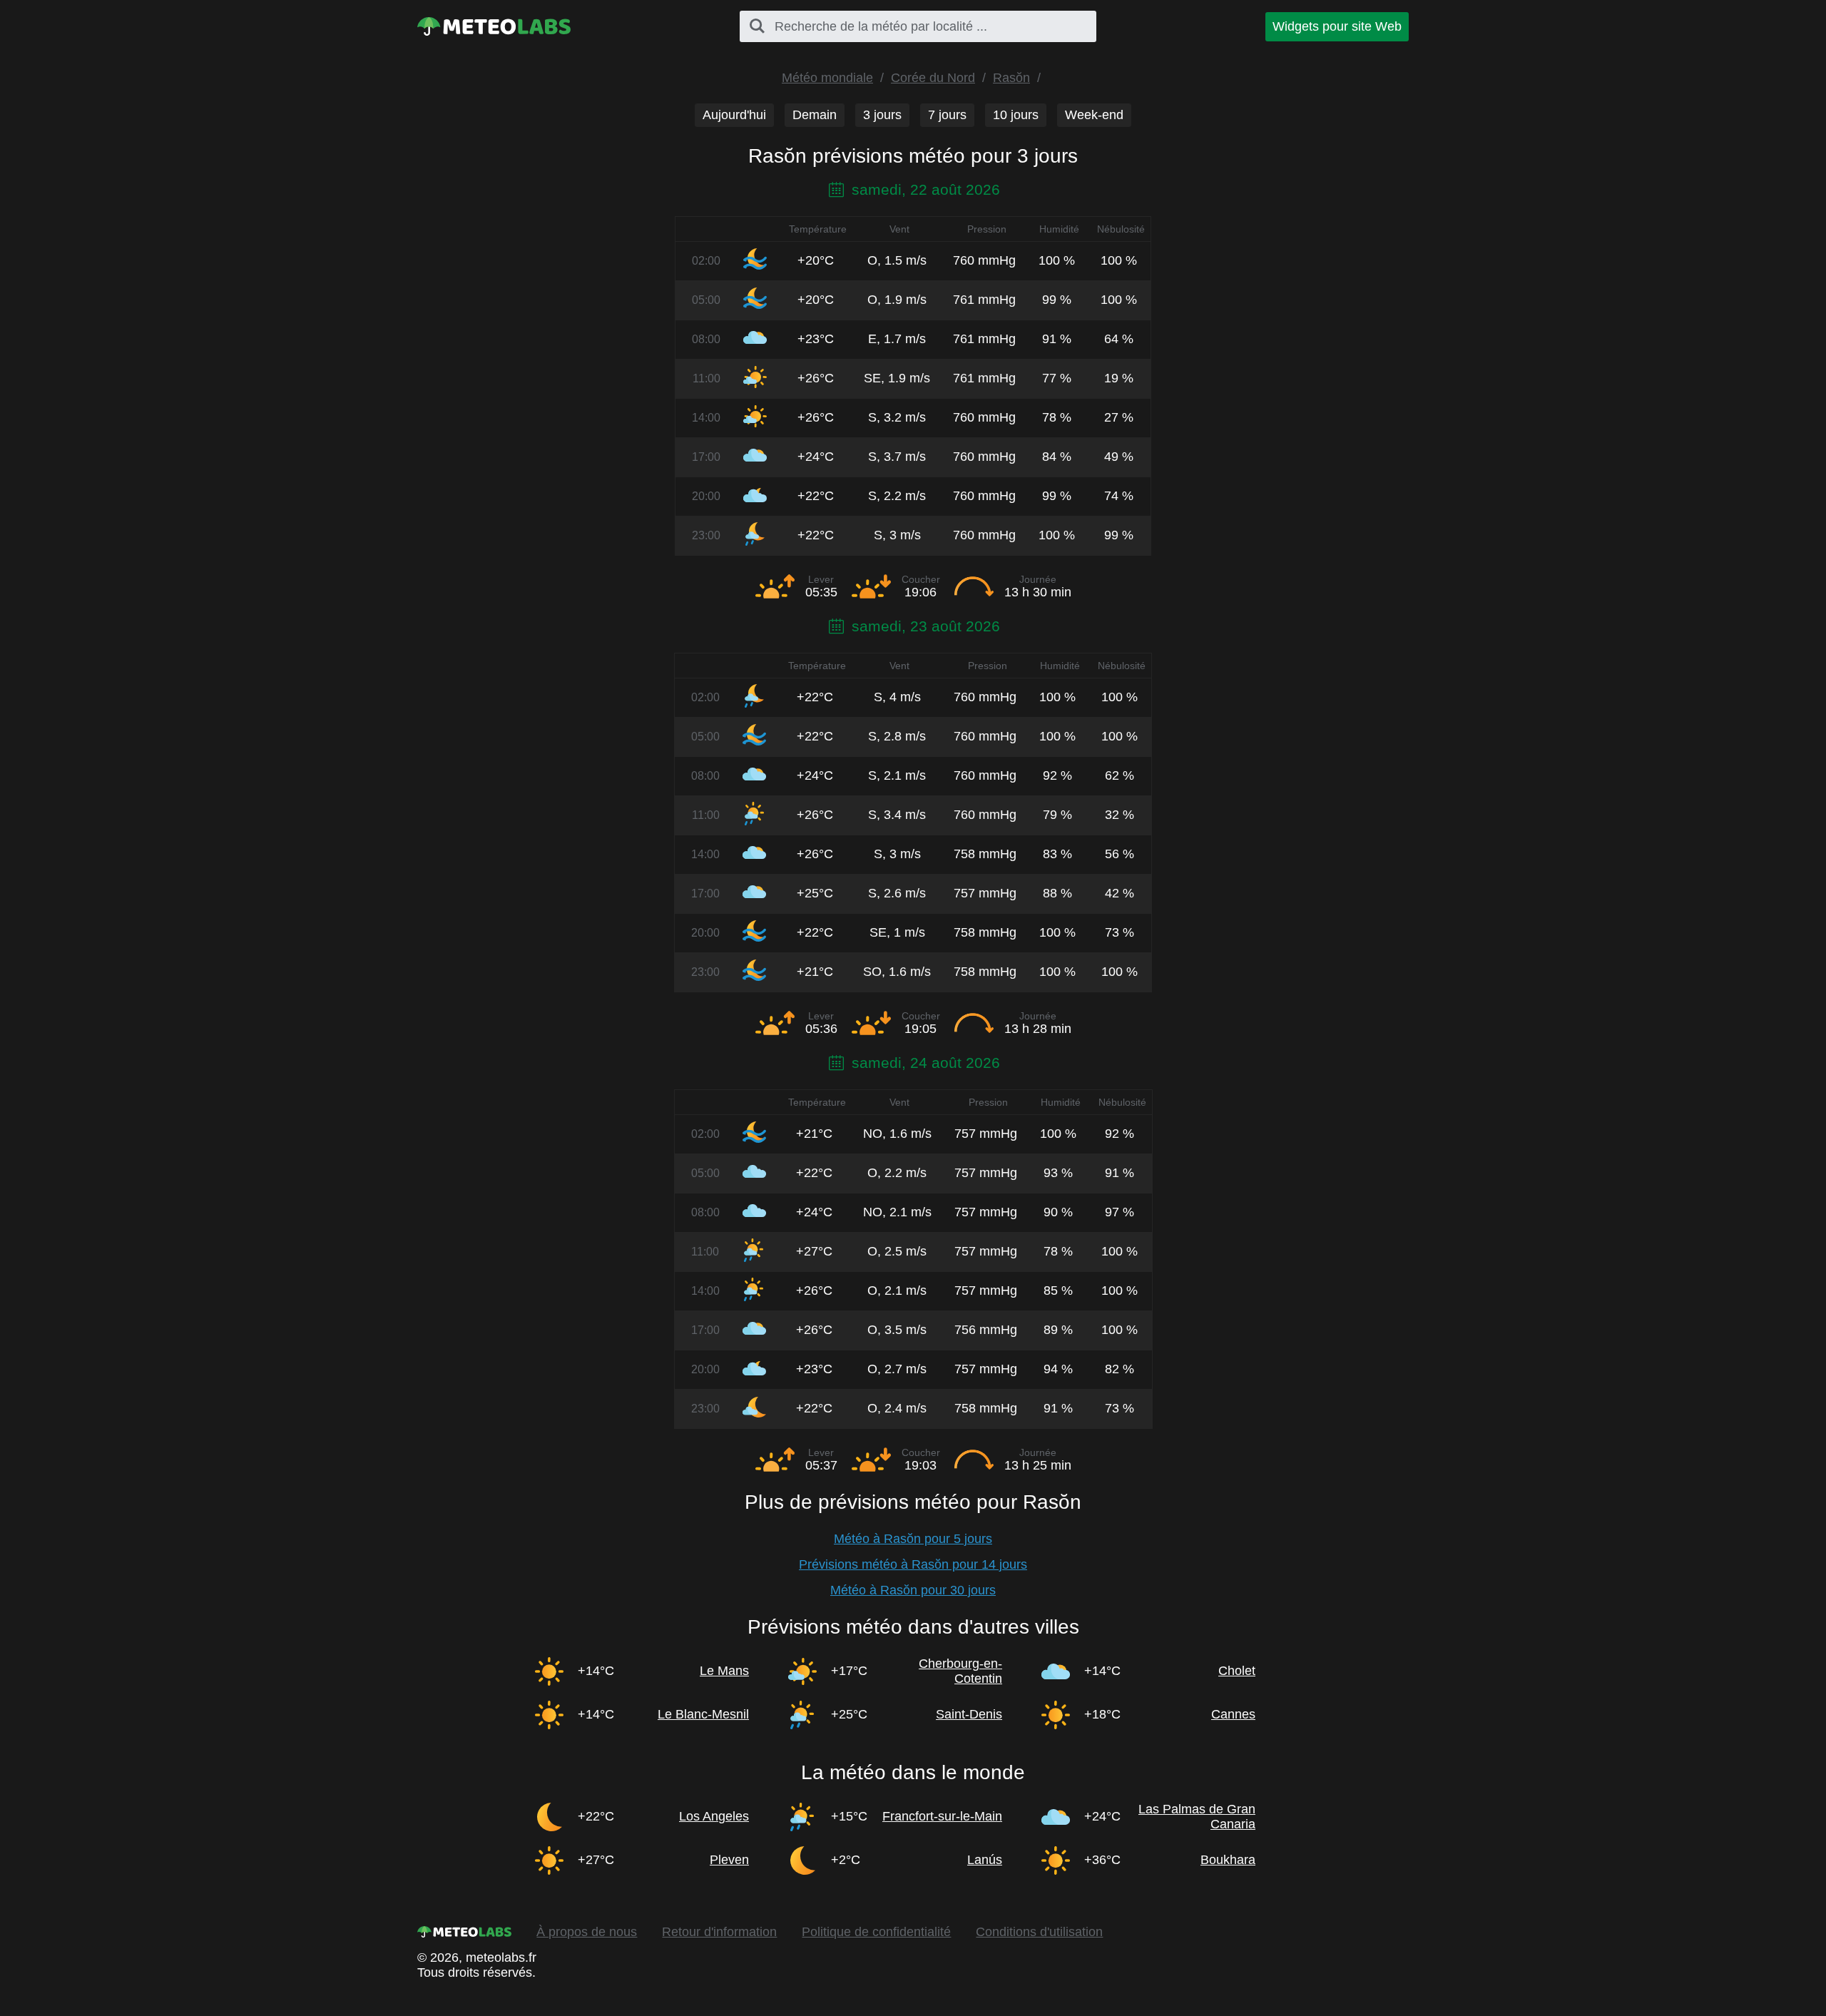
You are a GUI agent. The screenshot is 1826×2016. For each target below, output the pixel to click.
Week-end (1094, 115)
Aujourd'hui (734, 115)
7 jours (947, 115)
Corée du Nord (933, 78)
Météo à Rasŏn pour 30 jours (913, 1590)
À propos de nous (587, 1932)
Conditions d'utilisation (1039, 1932)
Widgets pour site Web (1337, 26)
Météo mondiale (827, 78)
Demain (815, 115)
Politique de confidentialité (876, 1932)
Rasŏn (1011, 78)
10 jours (1016, 115)
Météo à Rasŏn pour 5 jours (913, 1539)
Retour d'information (719, 1932)
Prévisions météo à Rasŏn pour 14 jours (913, 1564)
